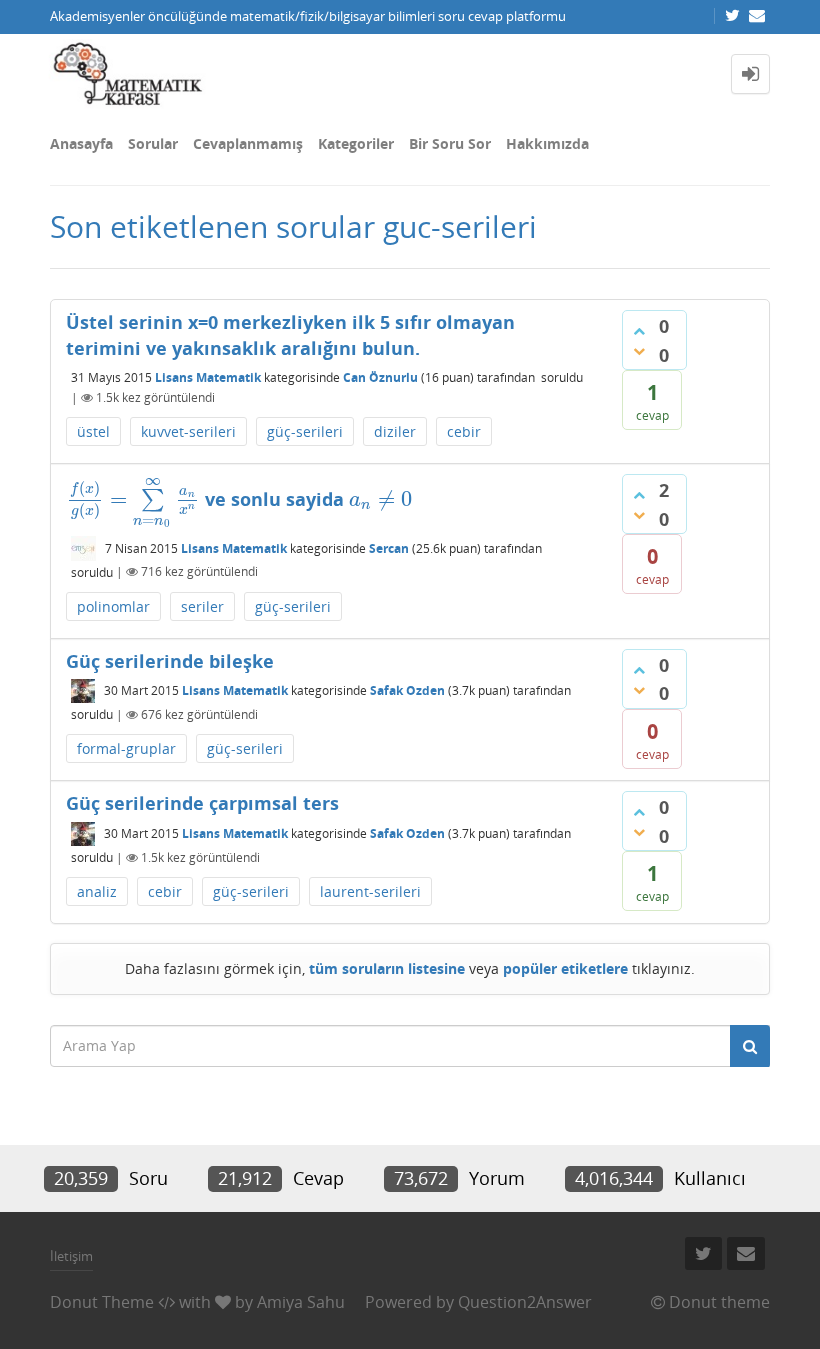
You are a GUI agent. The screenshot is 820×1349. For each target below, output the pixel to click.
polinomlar (113, 606)
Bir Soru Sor (450, 143)
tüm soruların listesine (387, 968)
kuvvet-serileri (188, 431)
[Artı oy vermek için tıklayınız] (639, 331)
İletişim (71, 1256)
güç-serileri (305, 431)
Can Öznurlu (380, 377)
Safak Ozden (407, 691)
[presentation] (133, 499)
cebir (464, 431)
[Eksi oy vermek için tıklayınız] (639, 351)
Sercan (389, 548)
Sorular (153, 143)
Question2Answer (525, 1302)
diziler (395, 431)
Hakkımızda (547, 143)
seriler (202, 606)
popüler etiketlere (565, 968)
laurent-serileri (370, 891)
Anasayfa (81, 143)
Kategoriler (356, 143)
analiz (97, 891)
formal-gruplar (126, 748)
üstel (93, 431)
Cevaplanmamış (248, 143)
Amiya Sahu (301, 1302)
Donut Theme (102, 1302)
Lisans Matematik (208, 377)
